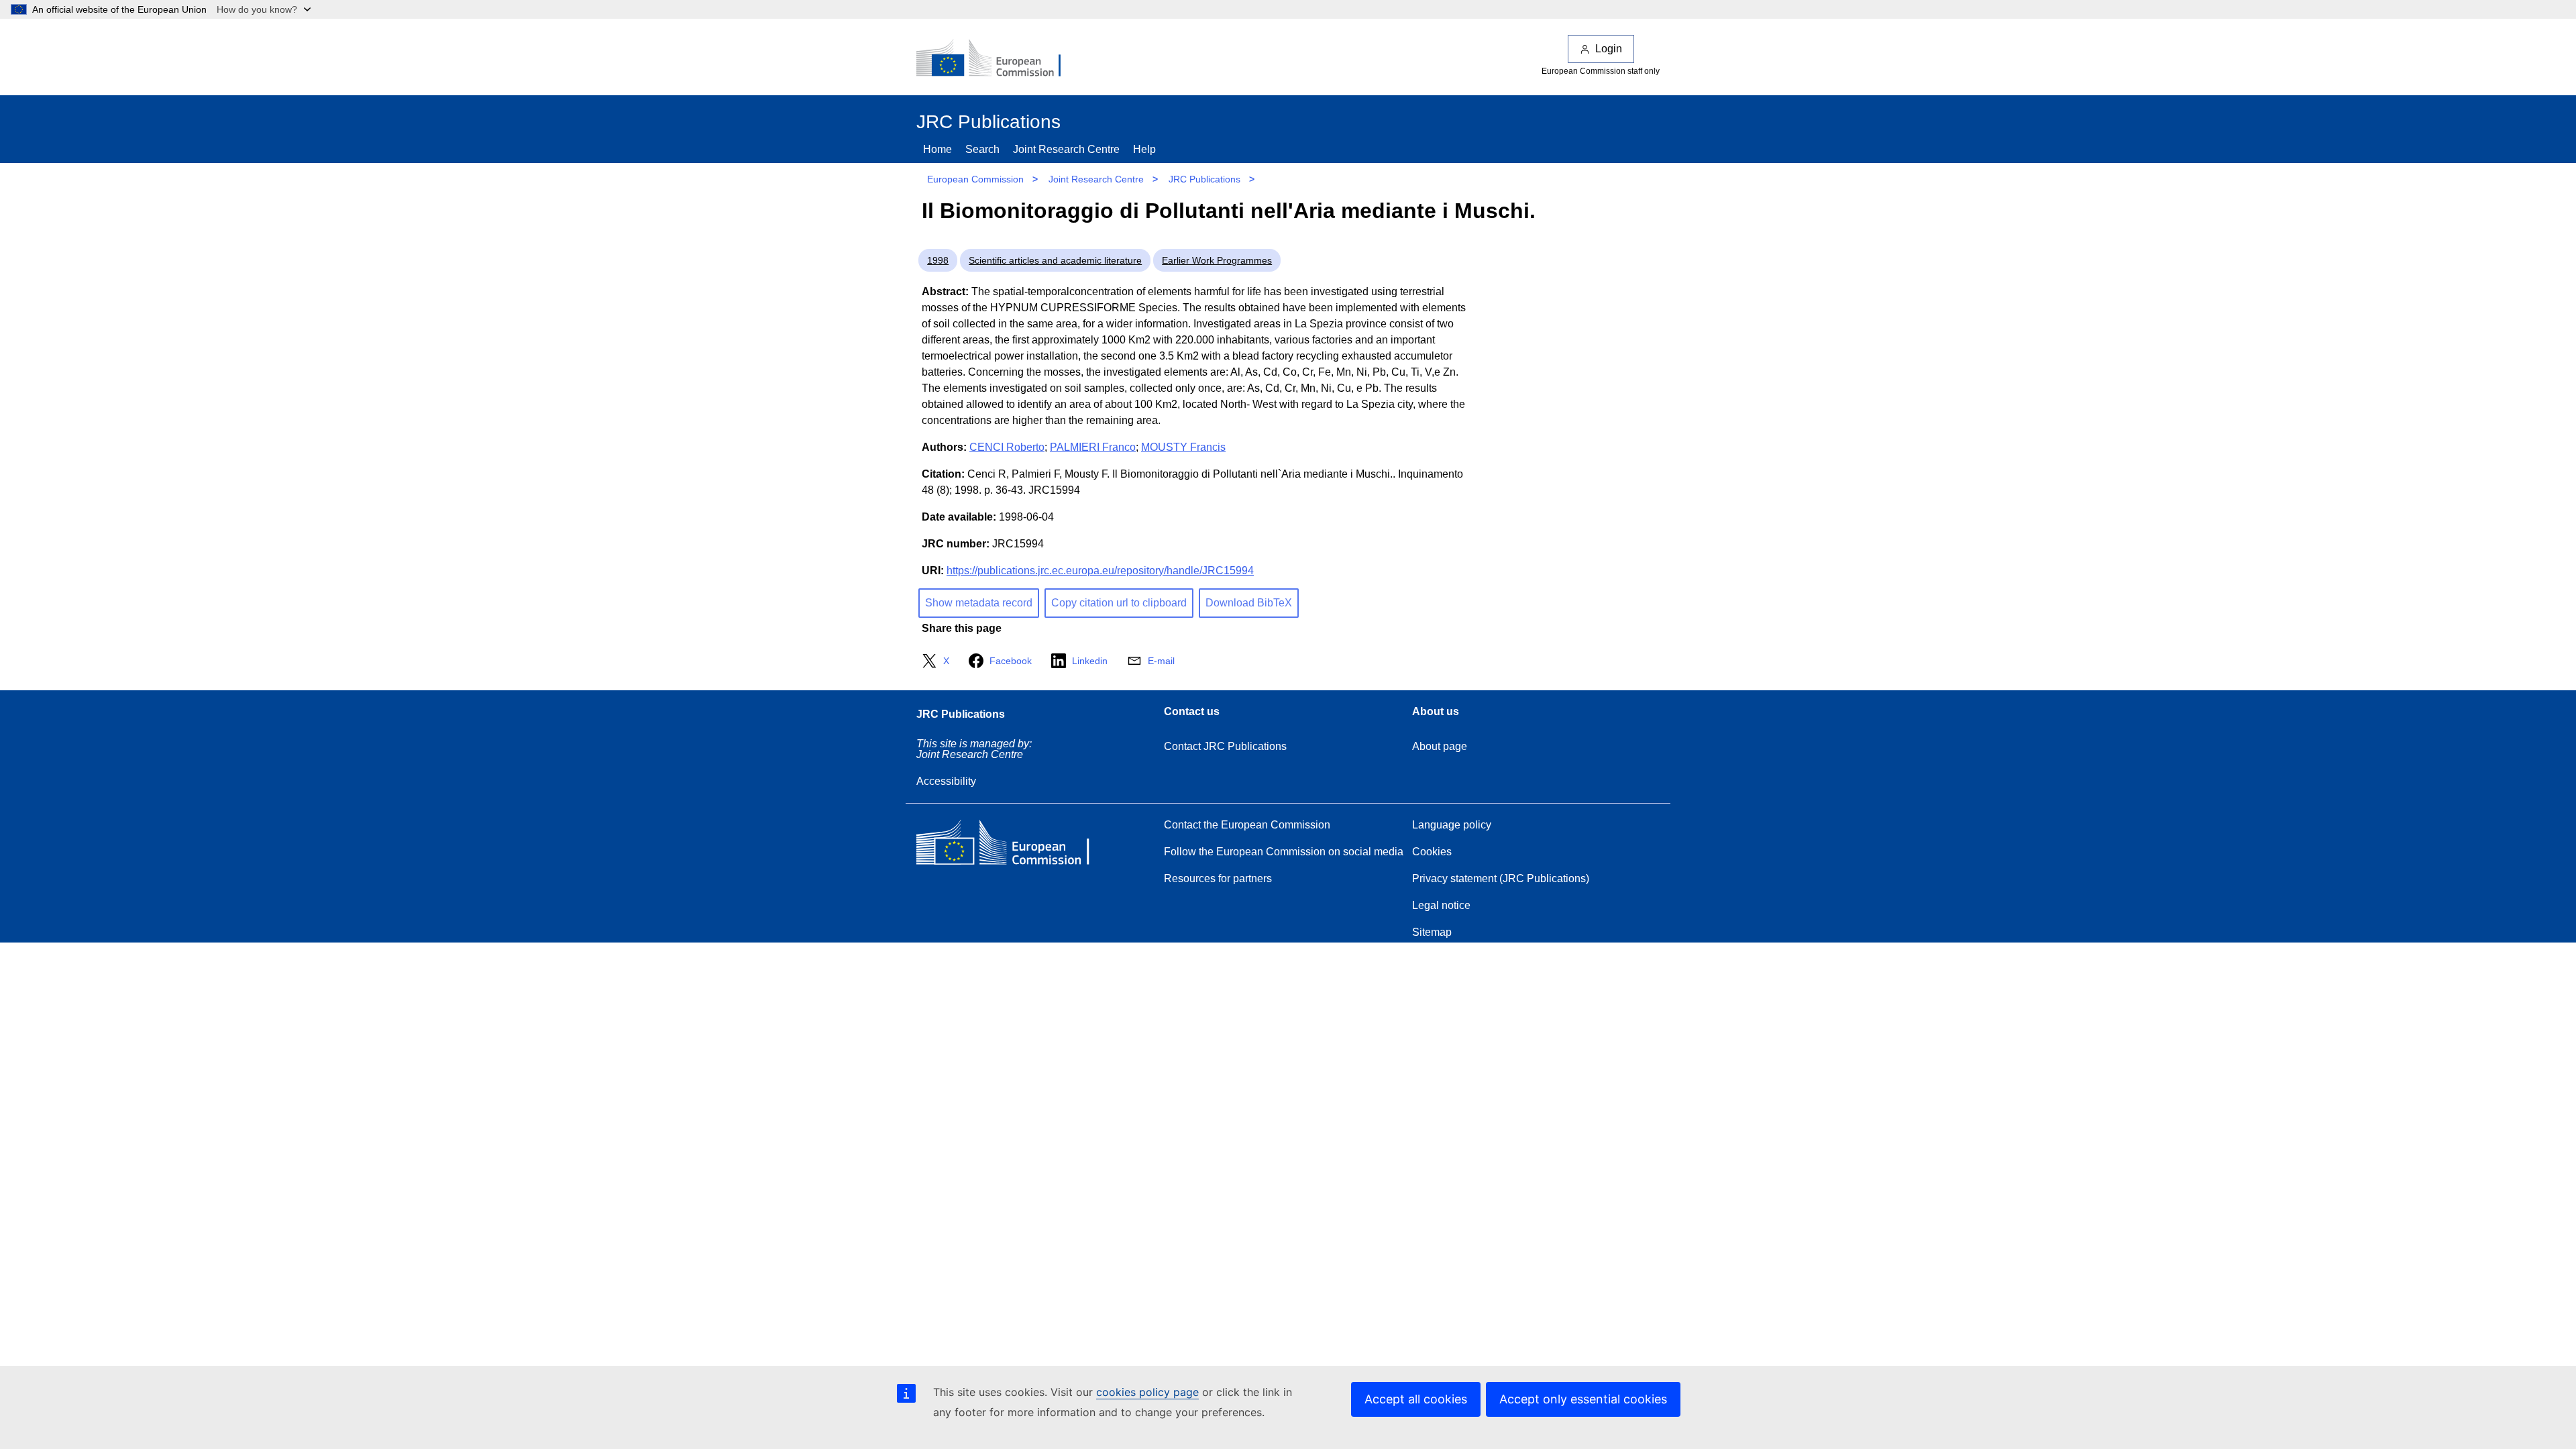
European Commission (975, 179)
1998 (938, 260)
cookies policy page (1147, 1392)
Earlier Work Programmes (1217, 260)
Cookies (1432, 852)
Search (982, 149)
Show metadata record (979, 603)
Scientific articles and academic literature (1055, 260)
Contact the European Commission (1247, 825)
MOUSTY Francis (1183, 447)
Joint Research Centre (1066, 149)
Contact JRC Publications (1225, 746)
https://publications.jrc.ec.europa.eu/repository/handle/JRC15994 (1100, 571)
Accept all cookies (1416, 1399)
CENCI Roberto (1007, 447)
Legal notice (1441, 905)
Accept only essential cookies (1583, 1399)
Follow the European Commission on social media (1284, 852)
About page (1440, 746)
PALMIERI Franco (1093, 447)
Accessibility (946, 781)
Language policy (1452, 825)
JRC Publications (1204, 179)
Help (1144, 149)
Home (937, 149)
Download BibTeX (1249, 603)
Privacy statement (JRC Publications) (1501, 878)
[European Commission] (998, 59)
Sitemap (1432, 932)
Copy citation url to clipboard (1119, 603)
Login (1609, 49)
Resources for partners (1218, 878)
